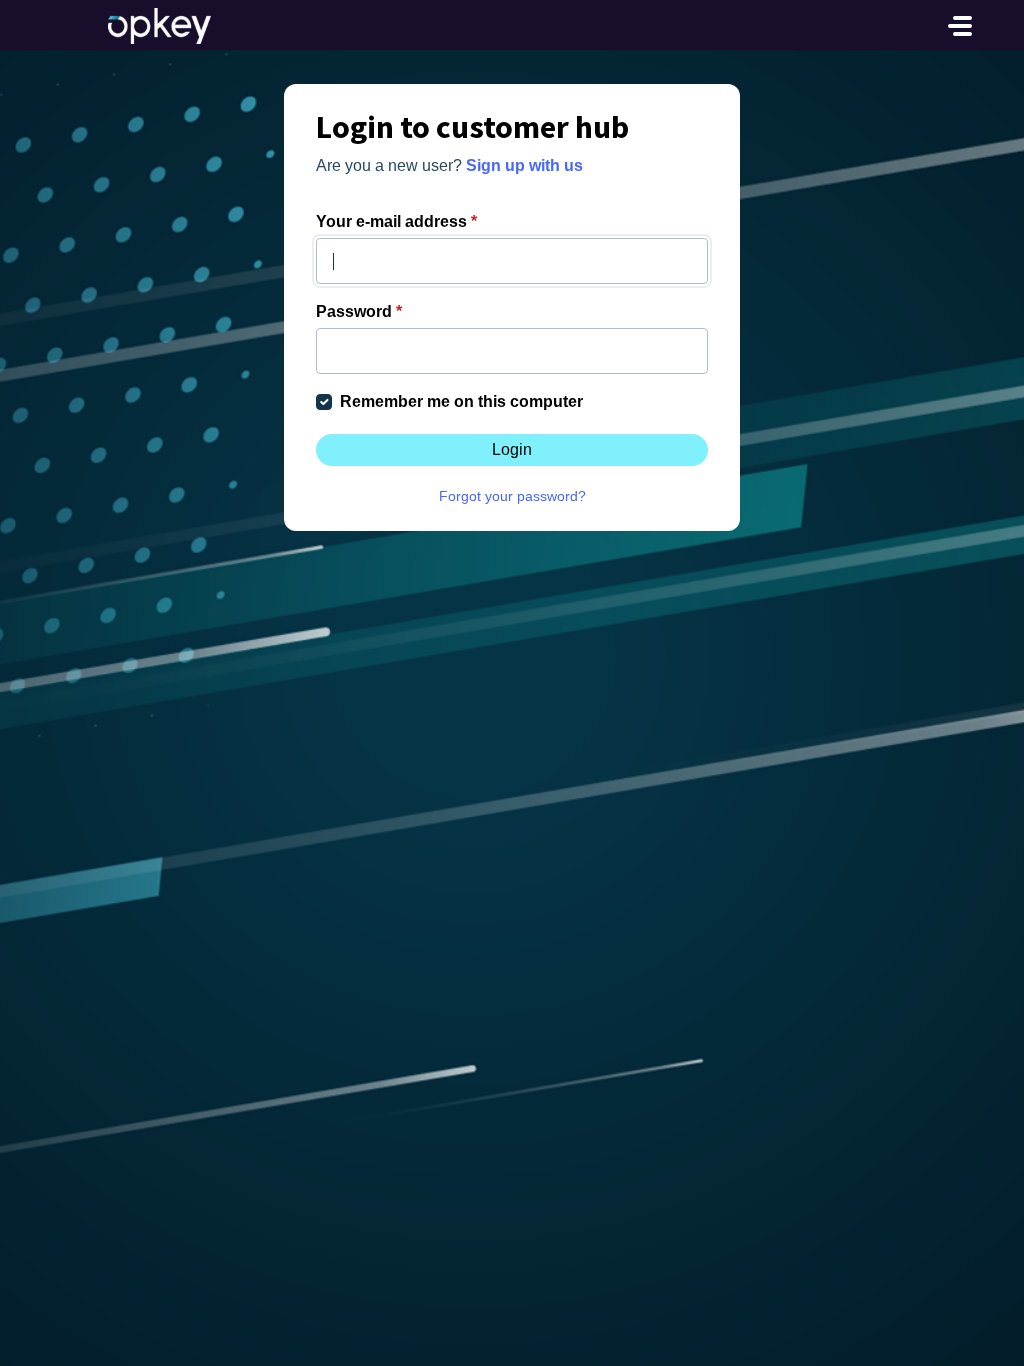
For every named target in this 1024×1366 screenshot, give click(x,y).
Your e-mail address (396, 221)
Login (512, 449)
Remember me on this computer (461, 401)
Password (359, 311)
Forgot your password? (512, 496)
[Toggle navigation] (960, 26)
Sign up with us (524, 165)
